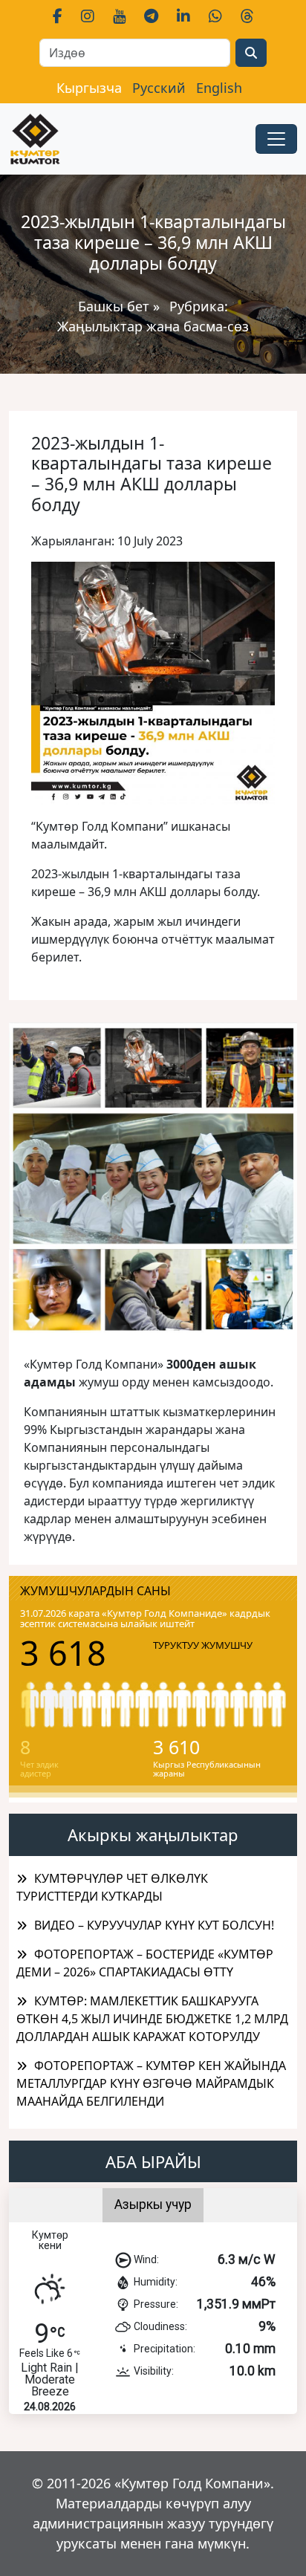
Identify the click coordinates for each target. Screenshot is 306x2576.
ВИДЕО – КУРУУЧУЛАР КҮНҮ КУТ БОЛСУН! (154, 1925)
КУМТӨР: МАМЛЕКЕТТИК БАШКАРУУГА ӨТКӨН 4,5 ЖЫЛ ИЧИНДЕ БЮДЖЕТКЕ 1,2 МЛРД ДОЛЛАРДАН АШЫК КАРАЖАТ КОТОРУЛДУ (152, 2019)
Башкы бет (115, 306)
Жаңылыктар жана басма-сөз (153, 326)
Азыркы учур (153, 2204)
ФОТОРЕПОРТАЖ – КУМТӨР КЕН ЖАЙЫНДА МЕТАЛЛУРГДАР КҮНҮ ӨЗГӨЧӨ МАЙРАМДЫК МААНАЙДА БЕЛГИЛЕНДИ (151, 2083)
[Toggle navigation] (276, 139)
